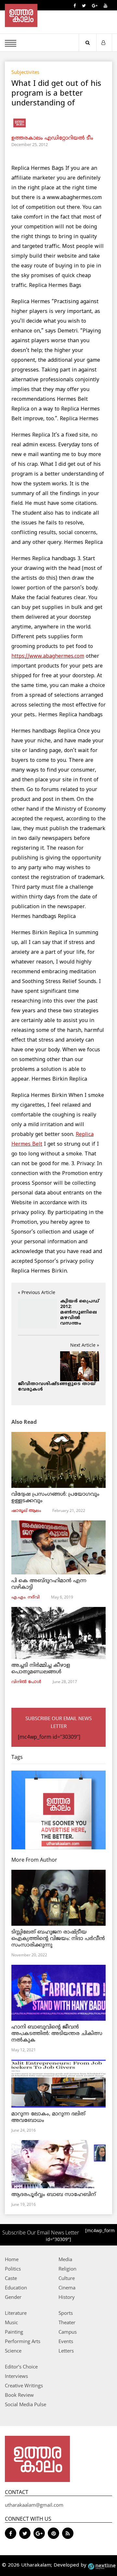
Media (65, 2259)
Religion (67, 2269)
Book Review (19, 2395)
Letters (66, 2351)
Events (66, 2341)
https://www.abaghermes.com (48, 656)
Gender (13, 2297)
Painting (14, 2332)
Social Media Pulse (26, 2404)
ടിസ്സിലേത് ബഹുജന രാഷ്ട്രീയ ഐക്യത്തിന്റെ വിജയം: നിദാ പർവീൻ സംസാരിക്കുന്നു (58, 1939)
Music (11, 2322)
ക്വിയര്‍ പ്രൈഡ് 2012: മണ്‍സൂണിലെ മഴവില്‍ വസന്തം (80, 1312)
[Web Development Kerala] (102, 2565)
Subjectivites (25, 72)
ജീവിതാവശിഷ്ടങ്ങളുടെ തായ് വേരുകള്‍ (57, 1387)
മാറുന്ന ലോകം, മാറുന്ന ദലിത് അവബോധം (48, 2117)
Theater (67, 2322)
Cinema (67, 2287)
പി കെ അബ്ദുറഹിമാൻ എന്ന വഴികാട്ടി (49, 1584)
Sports (66, 2313)
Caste (11, 2278)
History (67, 2297)
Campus (68, 2332)
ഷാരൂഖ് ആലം (26, 1511)
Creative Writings (24, 2385)
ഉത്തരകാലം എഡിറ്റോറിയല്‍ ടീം (52, 138)
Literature (16, 2313)
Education (16, 2287)
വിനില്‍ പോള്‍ (26, 1682)
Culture (67, 2278)
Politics (13, 2269)
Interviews (16, 2376)
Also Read (24, 1422)
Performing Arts (23, 2341)
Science (13, 2351)
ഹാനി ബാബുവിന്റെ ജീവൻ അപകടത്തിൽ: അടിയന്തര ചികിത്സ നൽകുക (57, 2034)
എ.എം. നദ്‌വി (26, 1598)
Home (12, 2259)
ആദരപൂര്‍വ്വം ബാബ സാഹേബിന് (54, 2195)
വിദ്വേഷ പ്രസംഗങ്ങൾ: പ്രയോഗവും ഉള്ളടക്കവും (55, 1498)
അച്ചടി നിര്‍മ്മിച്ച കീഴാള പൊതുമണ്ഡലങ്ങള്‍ (41, 1669)
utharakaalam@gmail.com (34, 2505)
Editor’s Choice (21, 2367)
